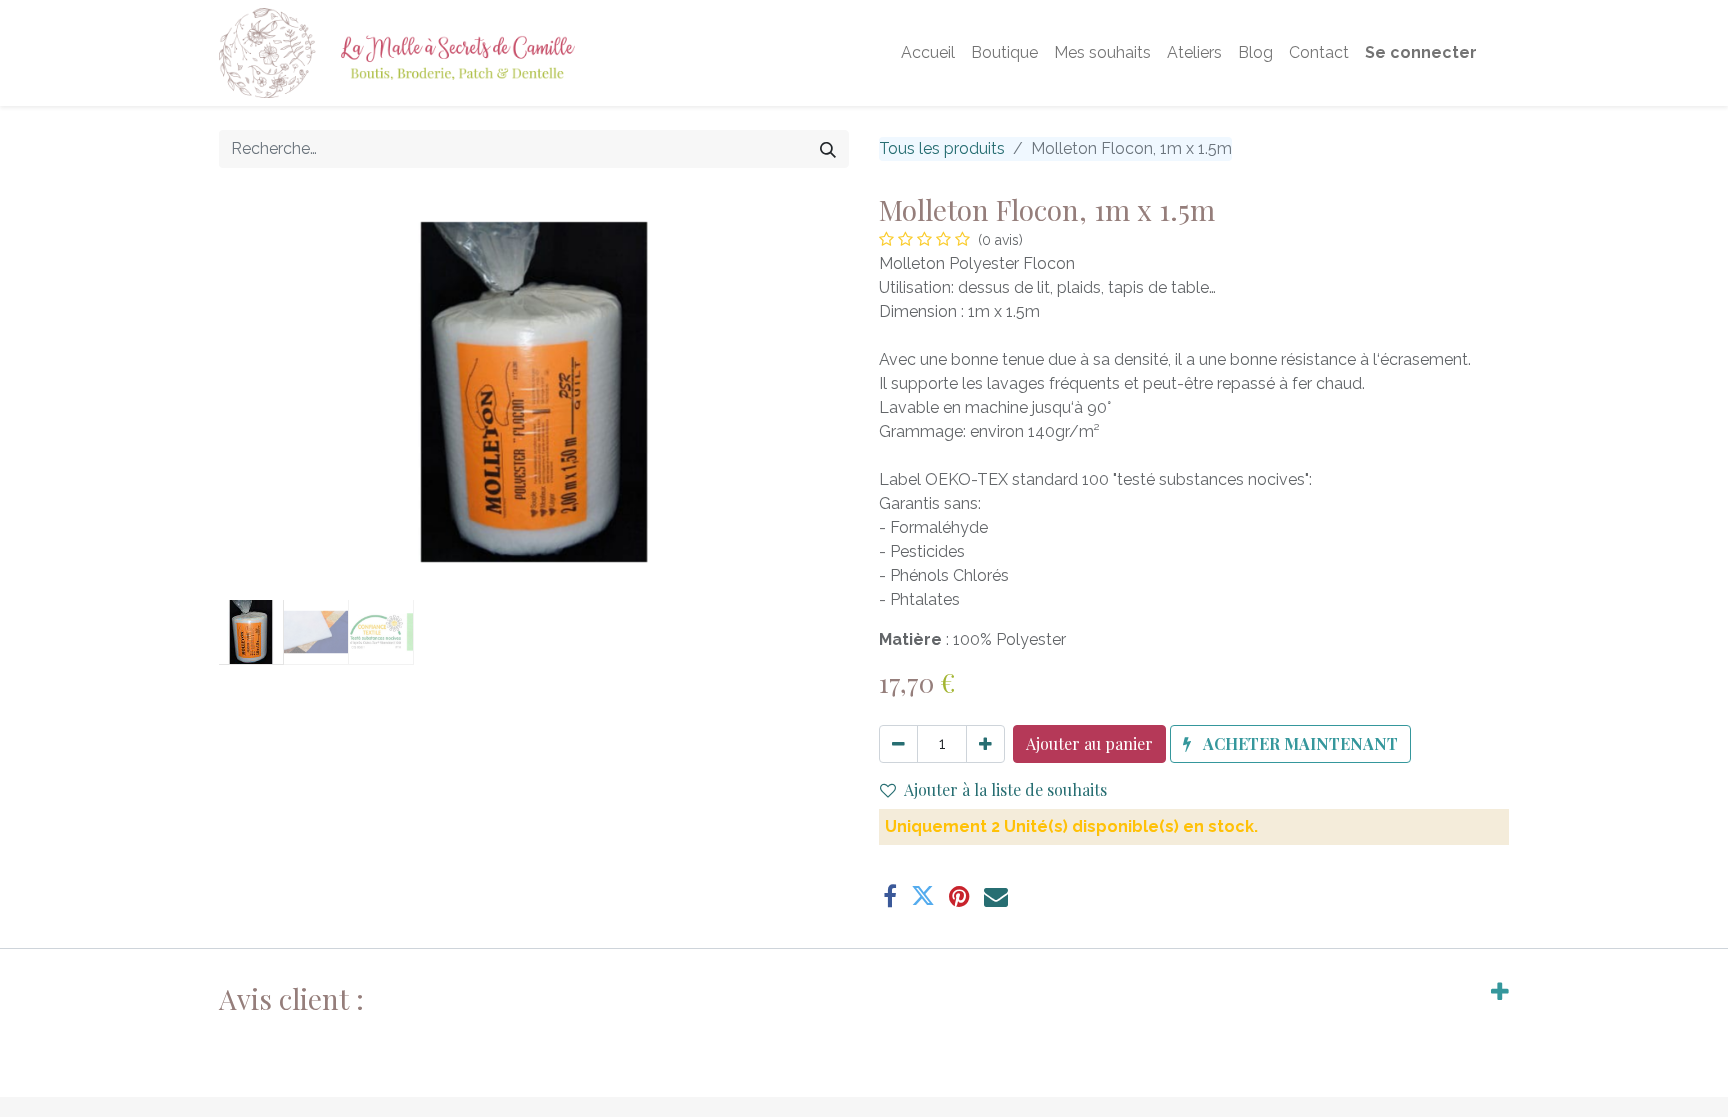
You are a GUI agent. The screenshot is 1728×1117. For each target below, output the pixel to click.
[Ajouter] (985, 744)
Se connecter (1421, 52)
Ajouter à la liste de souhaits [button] (1005, 789)
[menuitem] (928, 53)
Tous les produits (942, 148)
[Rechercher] (828, 149)
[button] (266, 392)
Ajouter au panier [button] (1089, 743)
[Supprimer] (898, 744)
